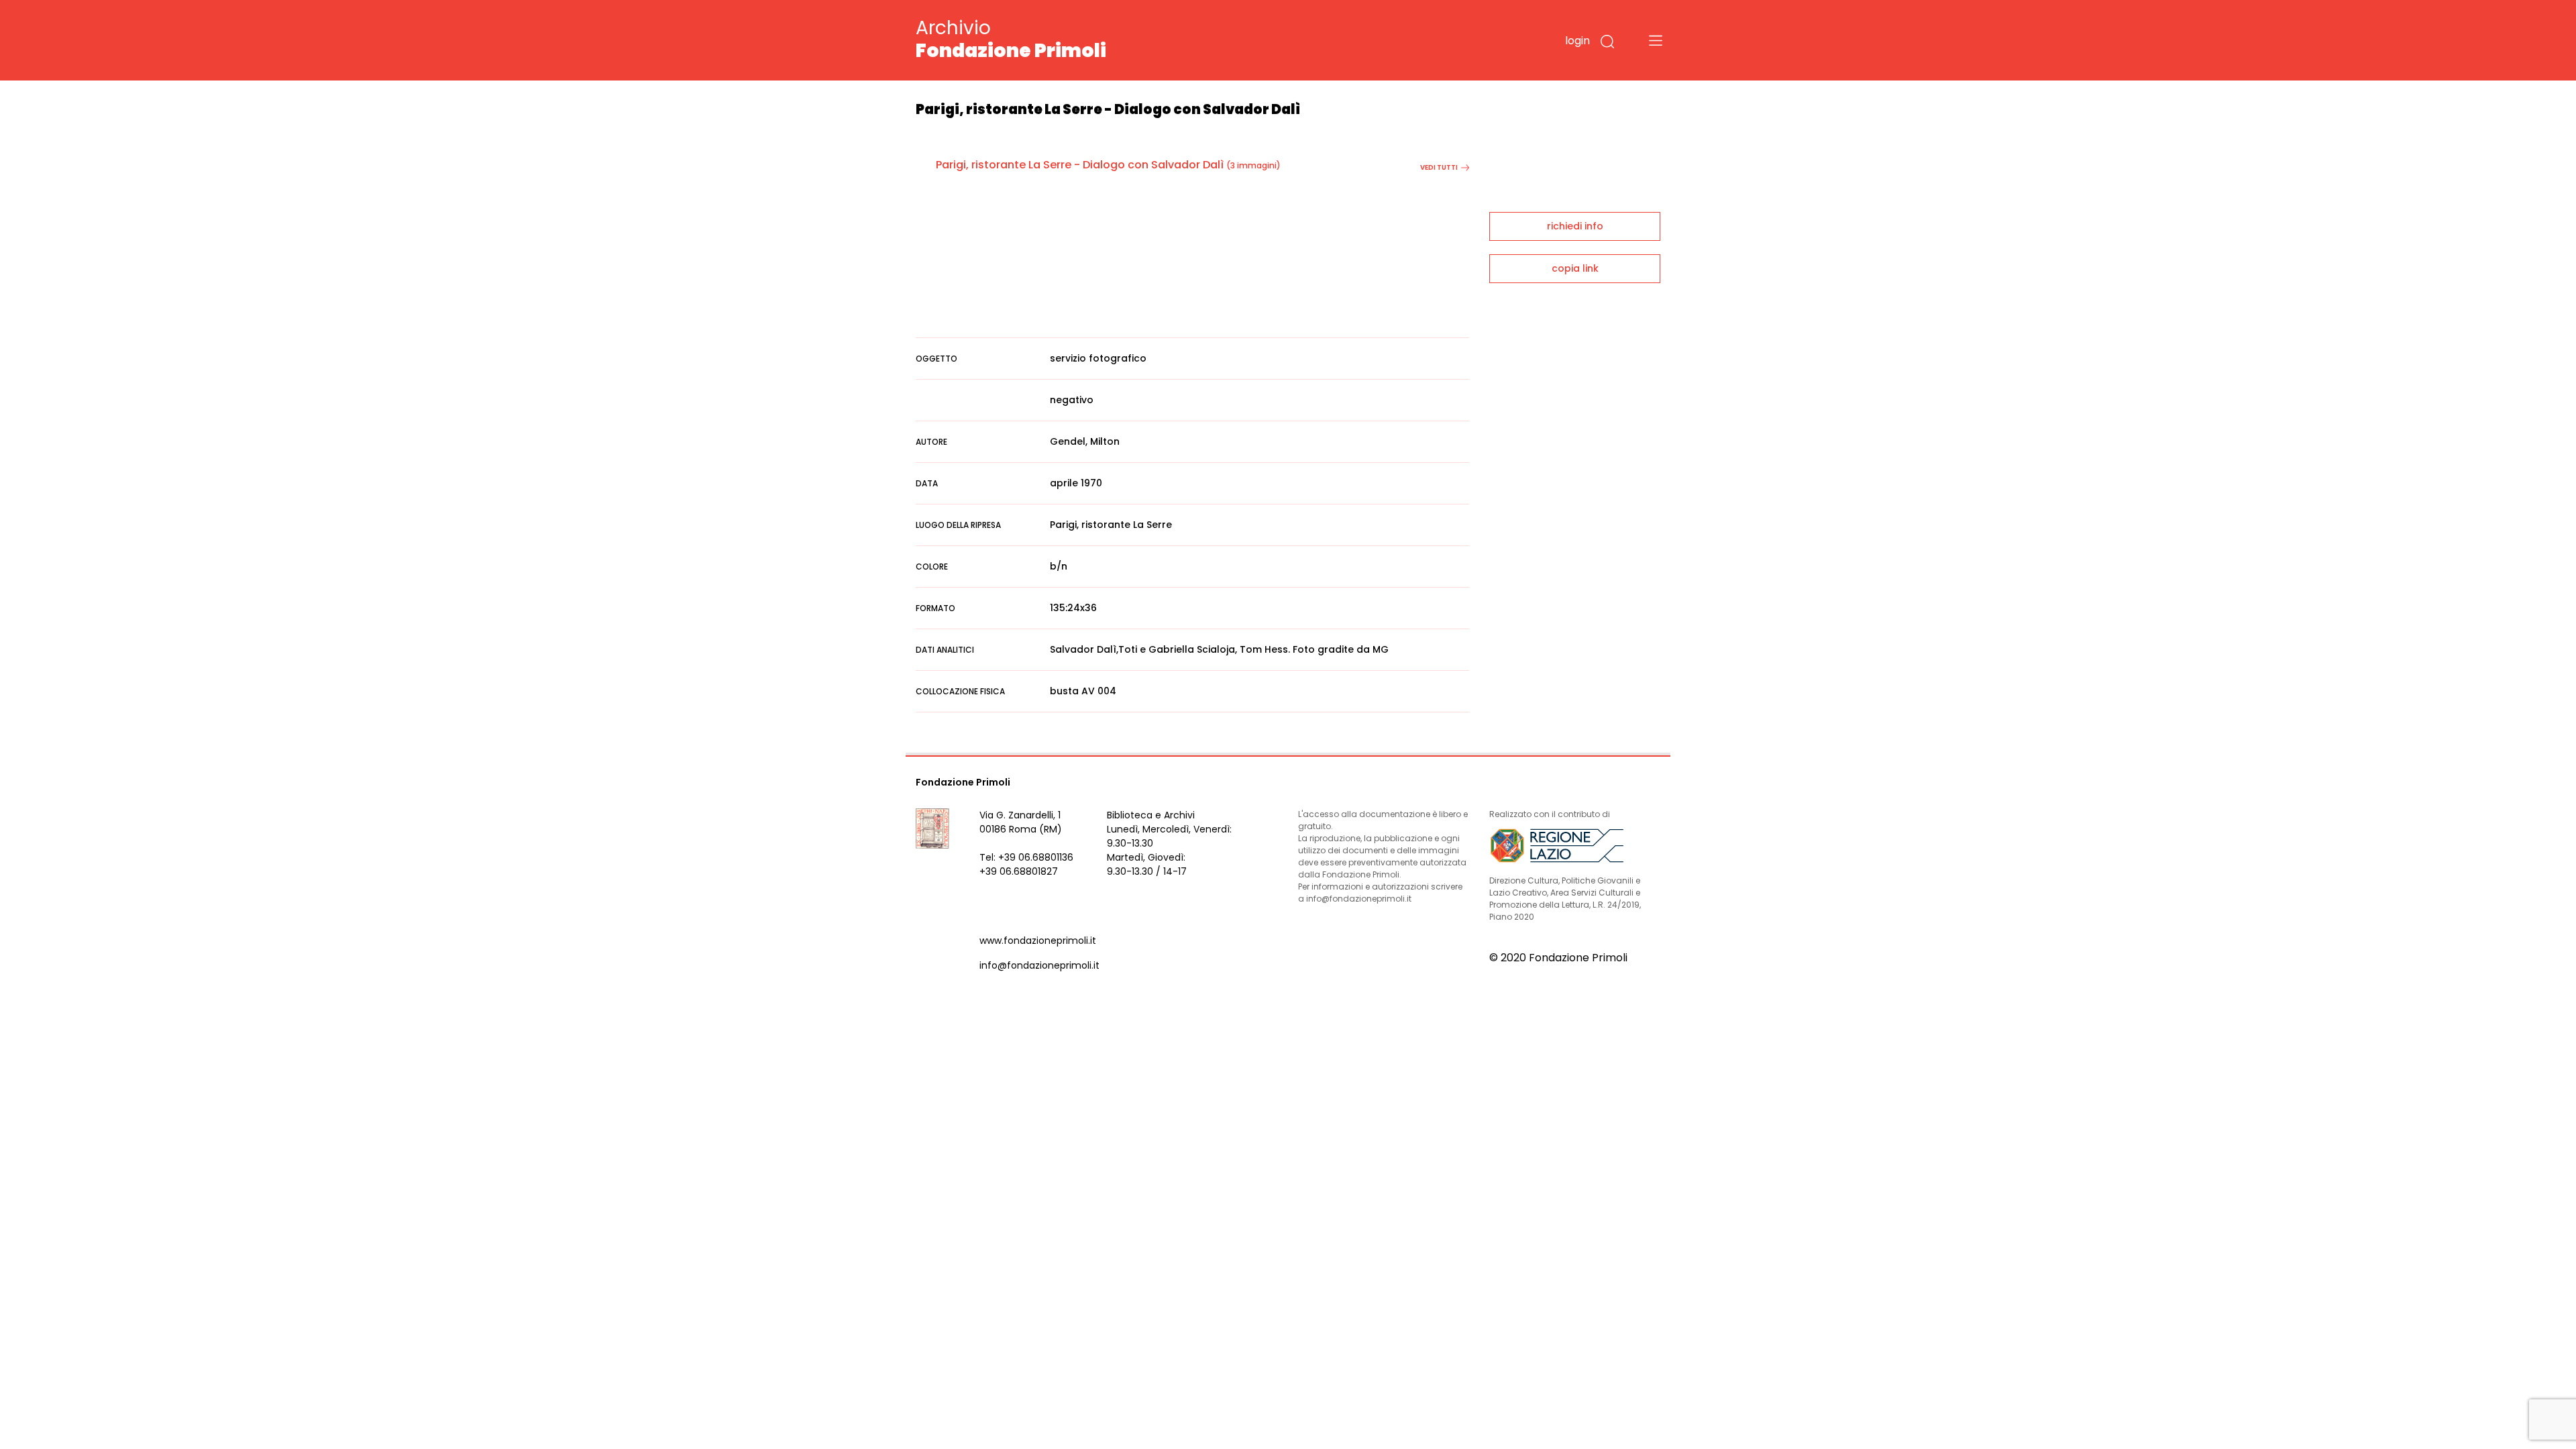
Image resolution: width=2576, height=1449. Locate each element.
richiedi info (1575, 226)
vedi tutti (1439, 167)
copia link (1575, 268)
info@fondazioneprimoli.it (1039, 965)
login (1577, 41)
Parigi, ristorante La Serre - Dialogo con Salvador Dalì (1080, 165)
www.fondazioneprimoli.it (1038, 941)
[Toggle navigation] (1656, 40)
